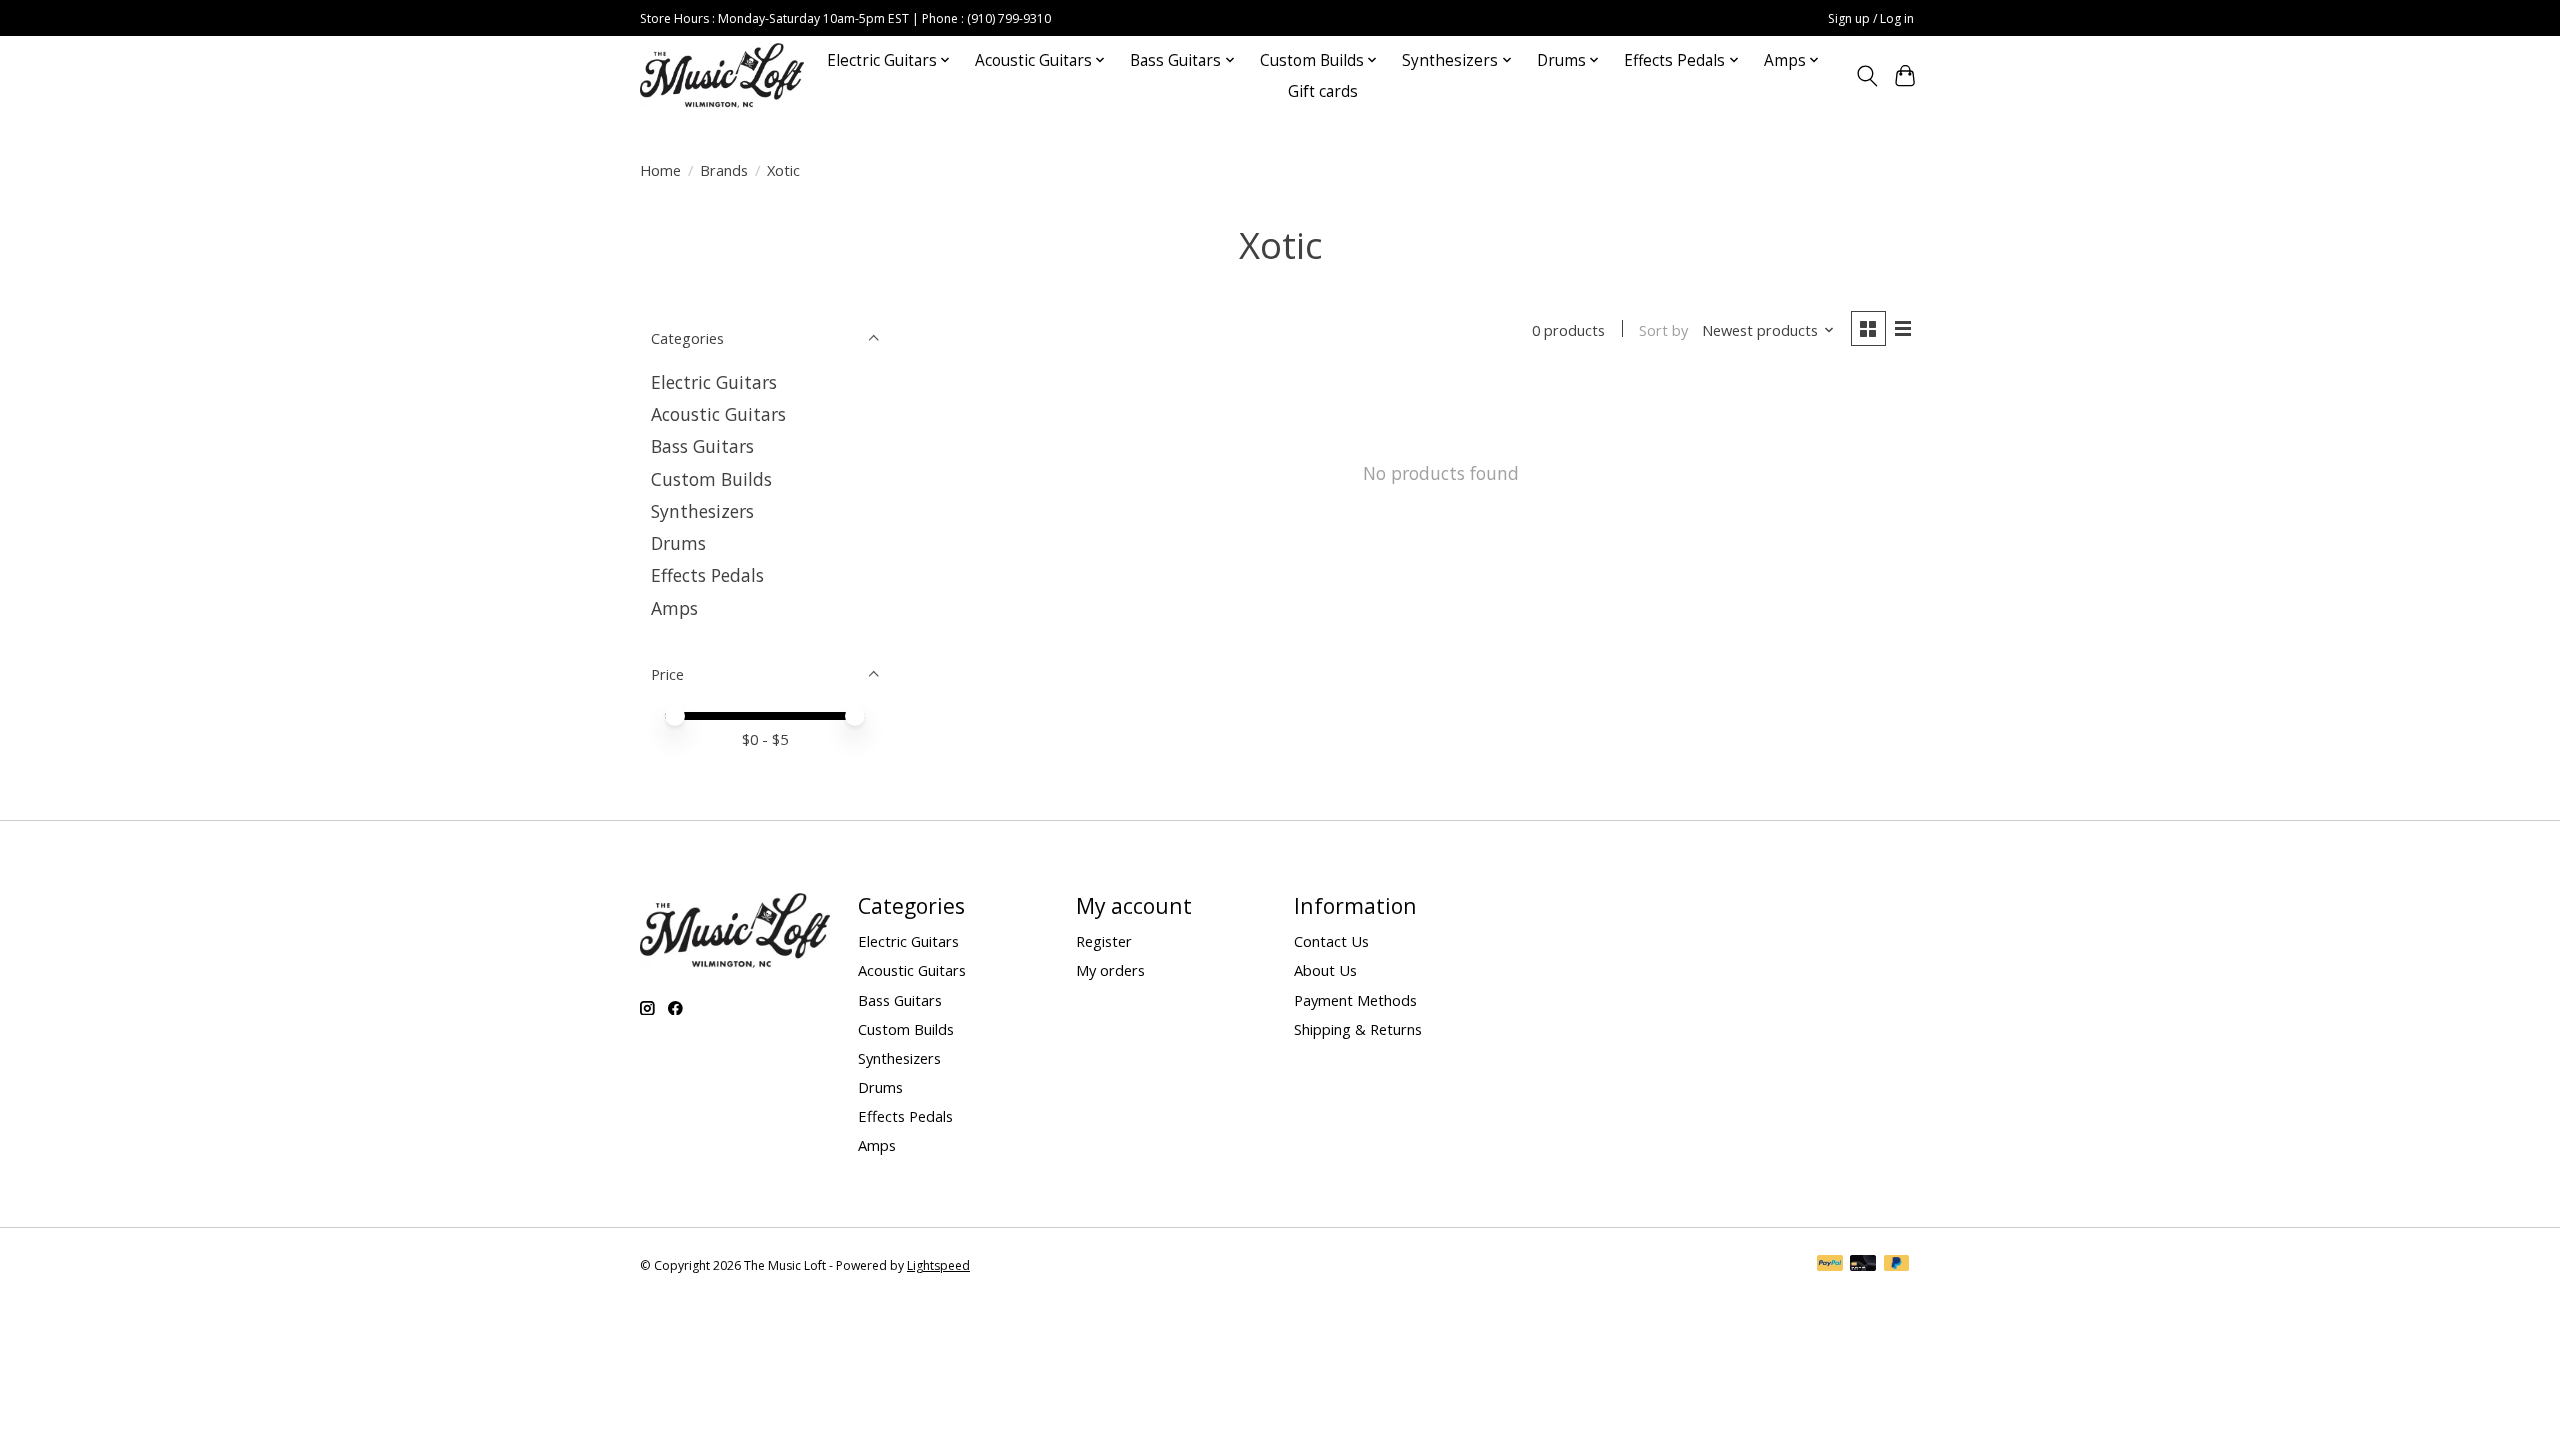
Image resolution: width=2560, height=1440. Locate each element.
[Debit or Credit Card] (1863, 1265)
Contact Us (1331, 941)
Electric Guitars (714, 382)
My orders (1110, 970)
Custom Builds (711, 479)
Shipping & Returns (1358, 1029)
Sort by (1663, 330)
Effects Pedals (707, 575)
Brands (724, 170)
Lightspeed (938, 1265)
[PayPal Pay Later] (1897, 1265)
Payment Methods (1355, 1000)
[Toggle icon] (1866, 76)
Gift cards (1323, 91)
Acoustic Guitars (718, 414)
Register (1104, 941)
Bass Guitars (702, 446)
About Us (1325, 970)
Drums (678, 543)
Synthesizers (702, 511)
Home (660, 170)
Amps (674, 608)
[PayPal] (1830, 1265)
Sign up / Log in (1871, 18)
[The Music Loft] (722, 75)
